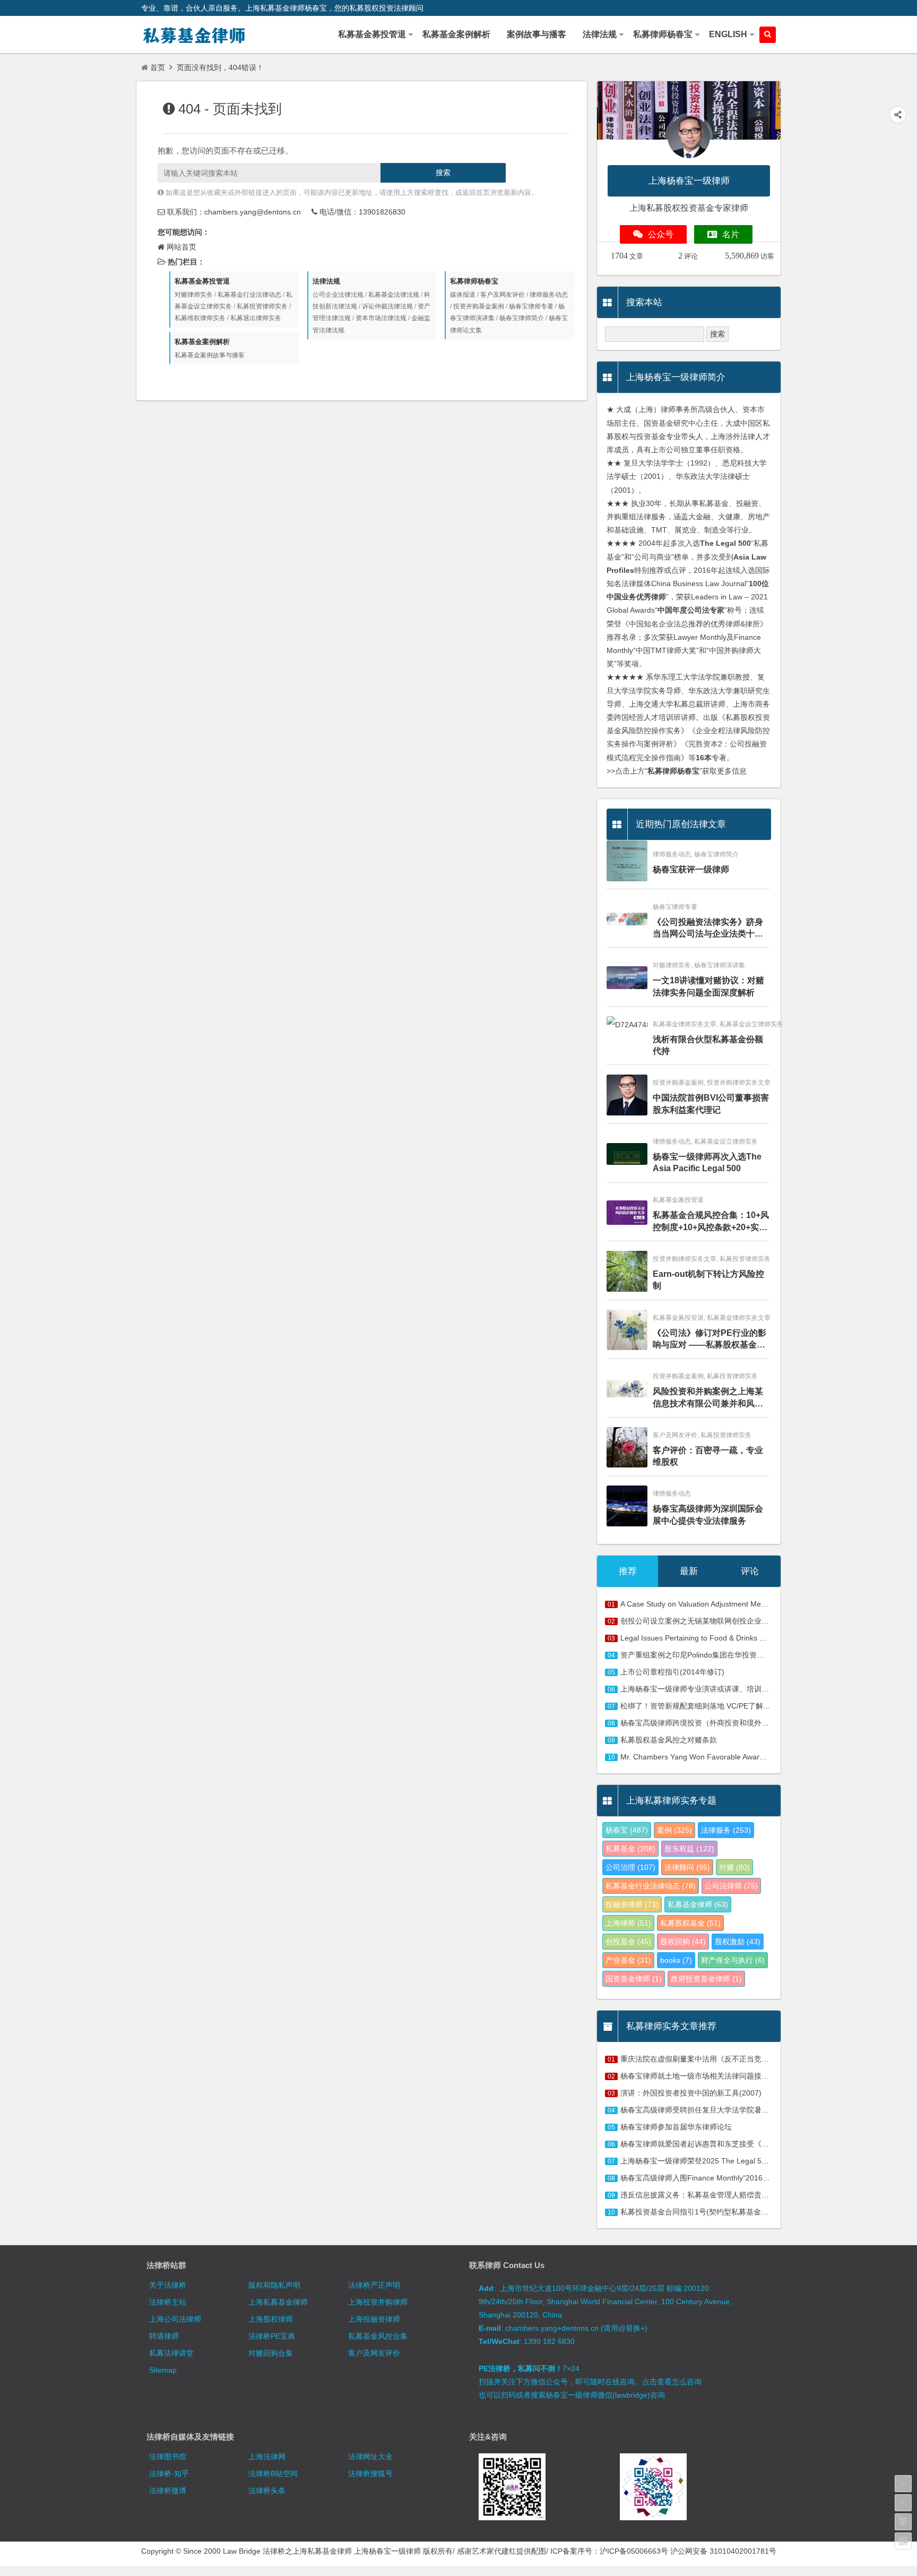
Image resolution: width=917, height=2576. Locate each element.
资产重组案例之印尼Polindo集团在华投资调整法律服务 (711, 1655)
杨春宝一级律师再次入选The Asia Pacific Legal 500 (707, 1162)
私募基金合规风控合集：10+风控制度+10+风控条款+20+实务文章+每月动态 (711, 1222)
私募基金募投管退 (202, 281)
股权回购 (683, 1942)
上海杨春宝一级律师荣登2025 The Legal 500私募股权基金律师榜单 (732, 2161)
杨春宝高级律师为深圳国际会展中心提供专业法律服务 (708, 1514)
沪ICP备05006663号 (634, 2551)
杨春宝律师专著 (531, 306)
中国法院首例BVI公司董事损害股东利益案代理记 (711, 1104)
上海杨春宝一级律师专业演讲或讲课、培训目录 (698, 1689)
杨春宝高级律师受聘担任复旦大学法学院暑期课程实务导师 (717, 2110)
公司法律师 (731, 1886)
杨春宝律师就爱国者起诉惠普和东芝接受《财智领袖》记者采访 (724, 2144)
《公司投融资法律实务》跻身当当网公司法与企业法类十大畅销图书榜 (708, 929)
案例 (674, 1830)
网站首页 (181, 247)
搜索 (443, 173)
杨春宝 (627, 1830)
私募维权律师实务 (200, 318)
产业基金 (628, 1960)
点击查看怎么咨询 (672, 2382)
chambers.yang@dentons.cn (253, 212)
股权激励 (738, 1942)
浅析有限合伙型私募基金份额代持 (708, 1045)
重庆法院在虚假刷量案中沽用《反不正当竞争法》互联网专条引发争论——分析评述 (758, 2059)
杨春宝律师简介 (522, 318)
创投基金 (628, 1942)
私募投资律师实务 (262, 306)
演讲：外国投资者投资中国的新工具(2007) (691, 2093)
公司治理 (630, 1867)
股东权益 (689, 1849)
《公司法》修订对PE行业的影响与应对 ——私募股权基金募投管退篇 (710, 1340)
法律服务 (726, 1830)
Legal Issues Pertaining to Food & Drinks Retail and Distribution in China (742, 1638)
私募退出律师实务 (256, 318)
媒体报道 (463, 295)
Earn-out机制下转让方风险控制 (708, 1280)
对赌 (734, 1867)
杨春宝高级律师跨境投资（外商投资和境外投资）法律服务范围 (724, 1723)
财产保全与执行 (733, 1960)
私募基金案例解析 (202, 342)
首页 (158, 67)
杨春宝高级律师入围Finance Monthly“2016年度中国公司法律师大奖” (734, 2178)
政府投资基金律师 (706, 1979)
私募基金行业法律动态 (249, 295)
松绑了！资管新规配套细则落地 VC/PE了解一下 (699, 1706)
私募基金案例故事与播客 (210, 355)
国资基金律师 (634, 1979)
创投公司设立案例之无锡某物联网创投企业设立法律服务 (713, 1621)
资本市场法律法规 (381, 318)
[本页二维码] (903, 2541)
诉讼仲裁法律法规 (387, 306)
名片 (731, 234)
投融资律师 (632, 1904)
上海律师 (628, 1923)
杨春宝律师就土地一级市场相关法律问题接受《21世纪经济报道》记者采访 (743, 2076)
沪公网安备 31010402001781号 (723, 2551)
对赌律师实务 (194, 295)
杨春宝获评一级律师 (691, 869)
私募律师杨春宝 (474, 281)
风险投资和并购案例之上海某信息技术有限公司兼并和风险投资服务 (708, 1398)
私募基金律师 (698, 1904)
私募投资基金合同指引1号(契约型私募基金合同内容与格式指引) (725, 2212)
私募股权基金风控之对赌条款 (669, 1740)
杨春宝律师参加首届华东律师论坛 (676, 2127)
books (676, 1960)
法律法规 (326, 281)
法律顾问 (687, 1867)
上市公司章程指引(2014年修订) (672, 1672)
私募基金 (630, 1849)
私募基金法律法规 (394, 295)
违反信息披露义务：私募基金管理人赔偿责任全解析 (706, 2195)
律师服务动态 (549, 295)
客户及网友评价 (503, 295)
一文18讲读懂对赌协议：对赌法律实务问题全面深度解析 (708, 986)
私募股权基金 (690, 1923)
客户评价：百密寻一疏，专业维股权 (708, 1456)
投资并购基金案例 (479, 306)
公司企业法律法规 (338, 295)
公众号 (661, 234)
